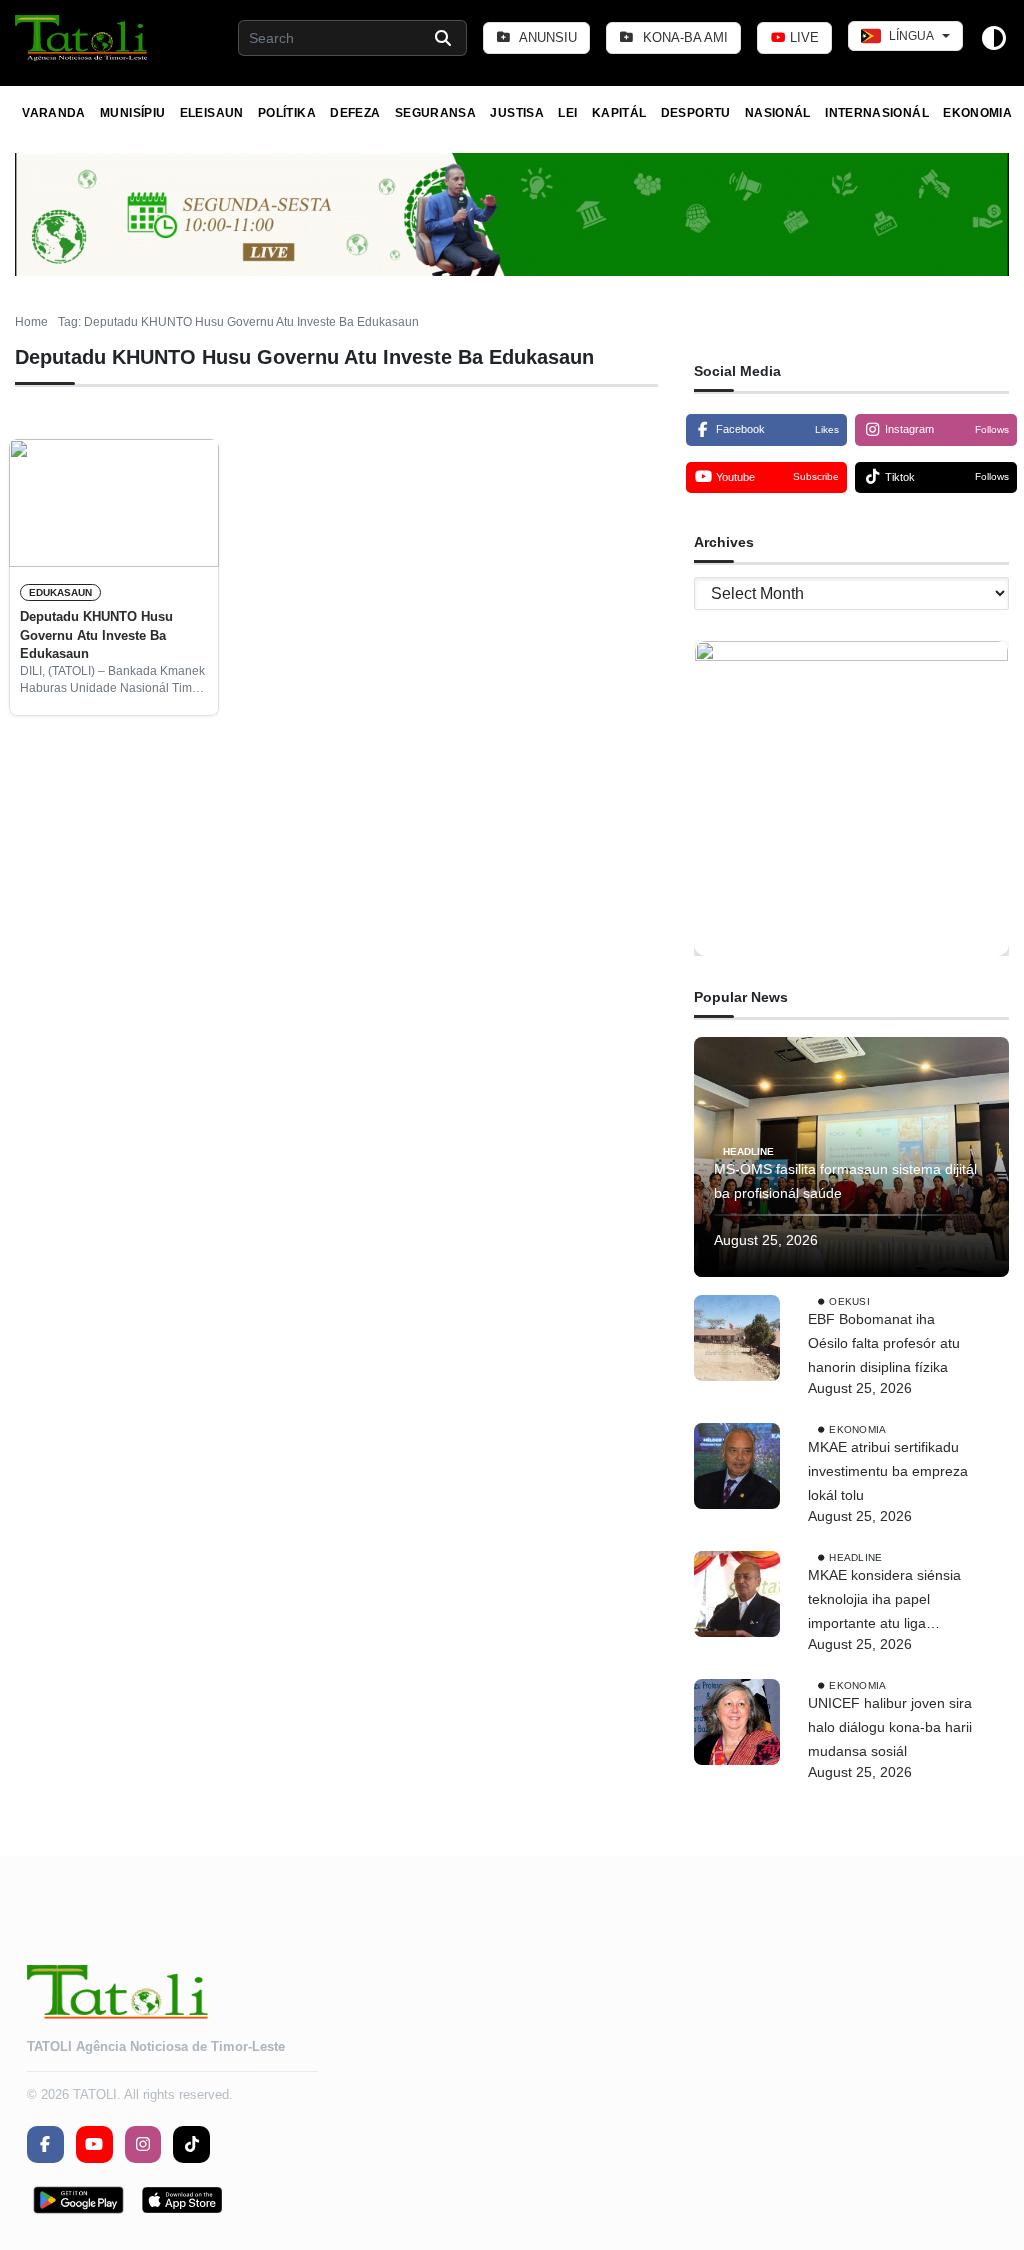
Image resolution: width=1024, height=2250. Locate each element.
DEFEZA (355, 113)
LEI (567, 113)
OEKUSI (849, 1301)
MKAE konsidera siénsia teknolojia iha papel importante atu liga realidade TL (884, 1601)
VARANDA (54, 113)
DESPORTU (696, 113)
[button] (82, 38)
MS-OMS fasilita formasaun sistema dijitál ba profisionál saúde (845, 1181)
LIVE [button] (802, 37)
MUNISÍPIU (132, 113)
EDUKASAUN (60, 592)
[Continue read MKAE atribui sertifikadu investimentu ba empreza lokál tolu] (737, 1466)
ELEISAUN (212, 113)
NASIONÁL (778, 113)
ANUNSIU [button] (546, 37)
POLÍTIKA (287, 113)
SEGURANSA (435, 113)
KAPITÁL (619, 113)
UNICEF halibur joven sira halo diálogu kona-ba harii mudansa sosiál (890, 1727)
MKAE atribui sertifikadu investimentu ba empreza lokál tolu (888, 1471)
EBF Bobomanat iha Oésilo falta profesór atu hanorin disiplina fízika (884, 1343)
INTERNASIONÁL (877, 113)
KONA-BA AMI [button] (683, 37)
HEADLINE (748, 1151)
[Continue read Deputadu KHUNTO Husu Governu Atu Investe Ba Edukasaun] (114, 503)
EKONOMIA (977, 113)
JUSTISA (517, 113)
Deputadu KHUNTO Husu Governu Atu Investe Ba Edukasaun (96, 635)
